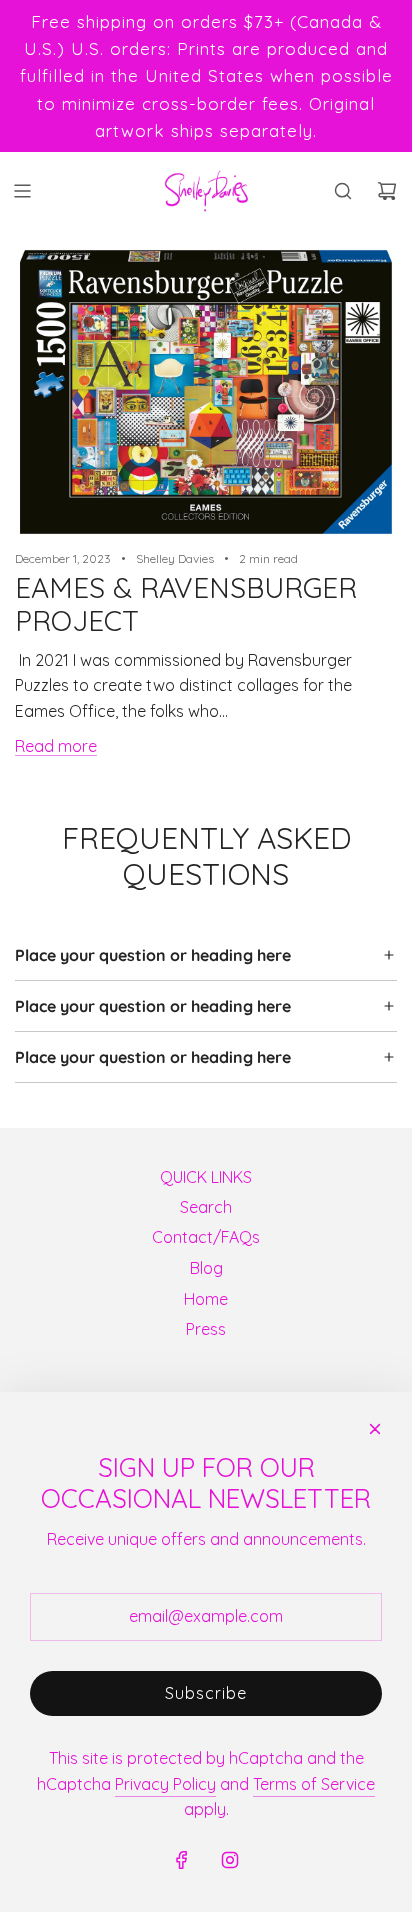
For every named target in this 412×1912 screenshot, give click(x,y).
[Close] (375, 1429)
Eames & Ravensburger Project (186, 604)
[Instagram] (230, 1860)
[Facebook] (182, 1860)
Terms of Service (314, 1784)
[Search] (343, 191)
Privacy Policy (165, 1784)
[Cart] (387, 191)
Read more (56, 746)
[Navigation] (22, 191)
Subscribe (206, 1693)
